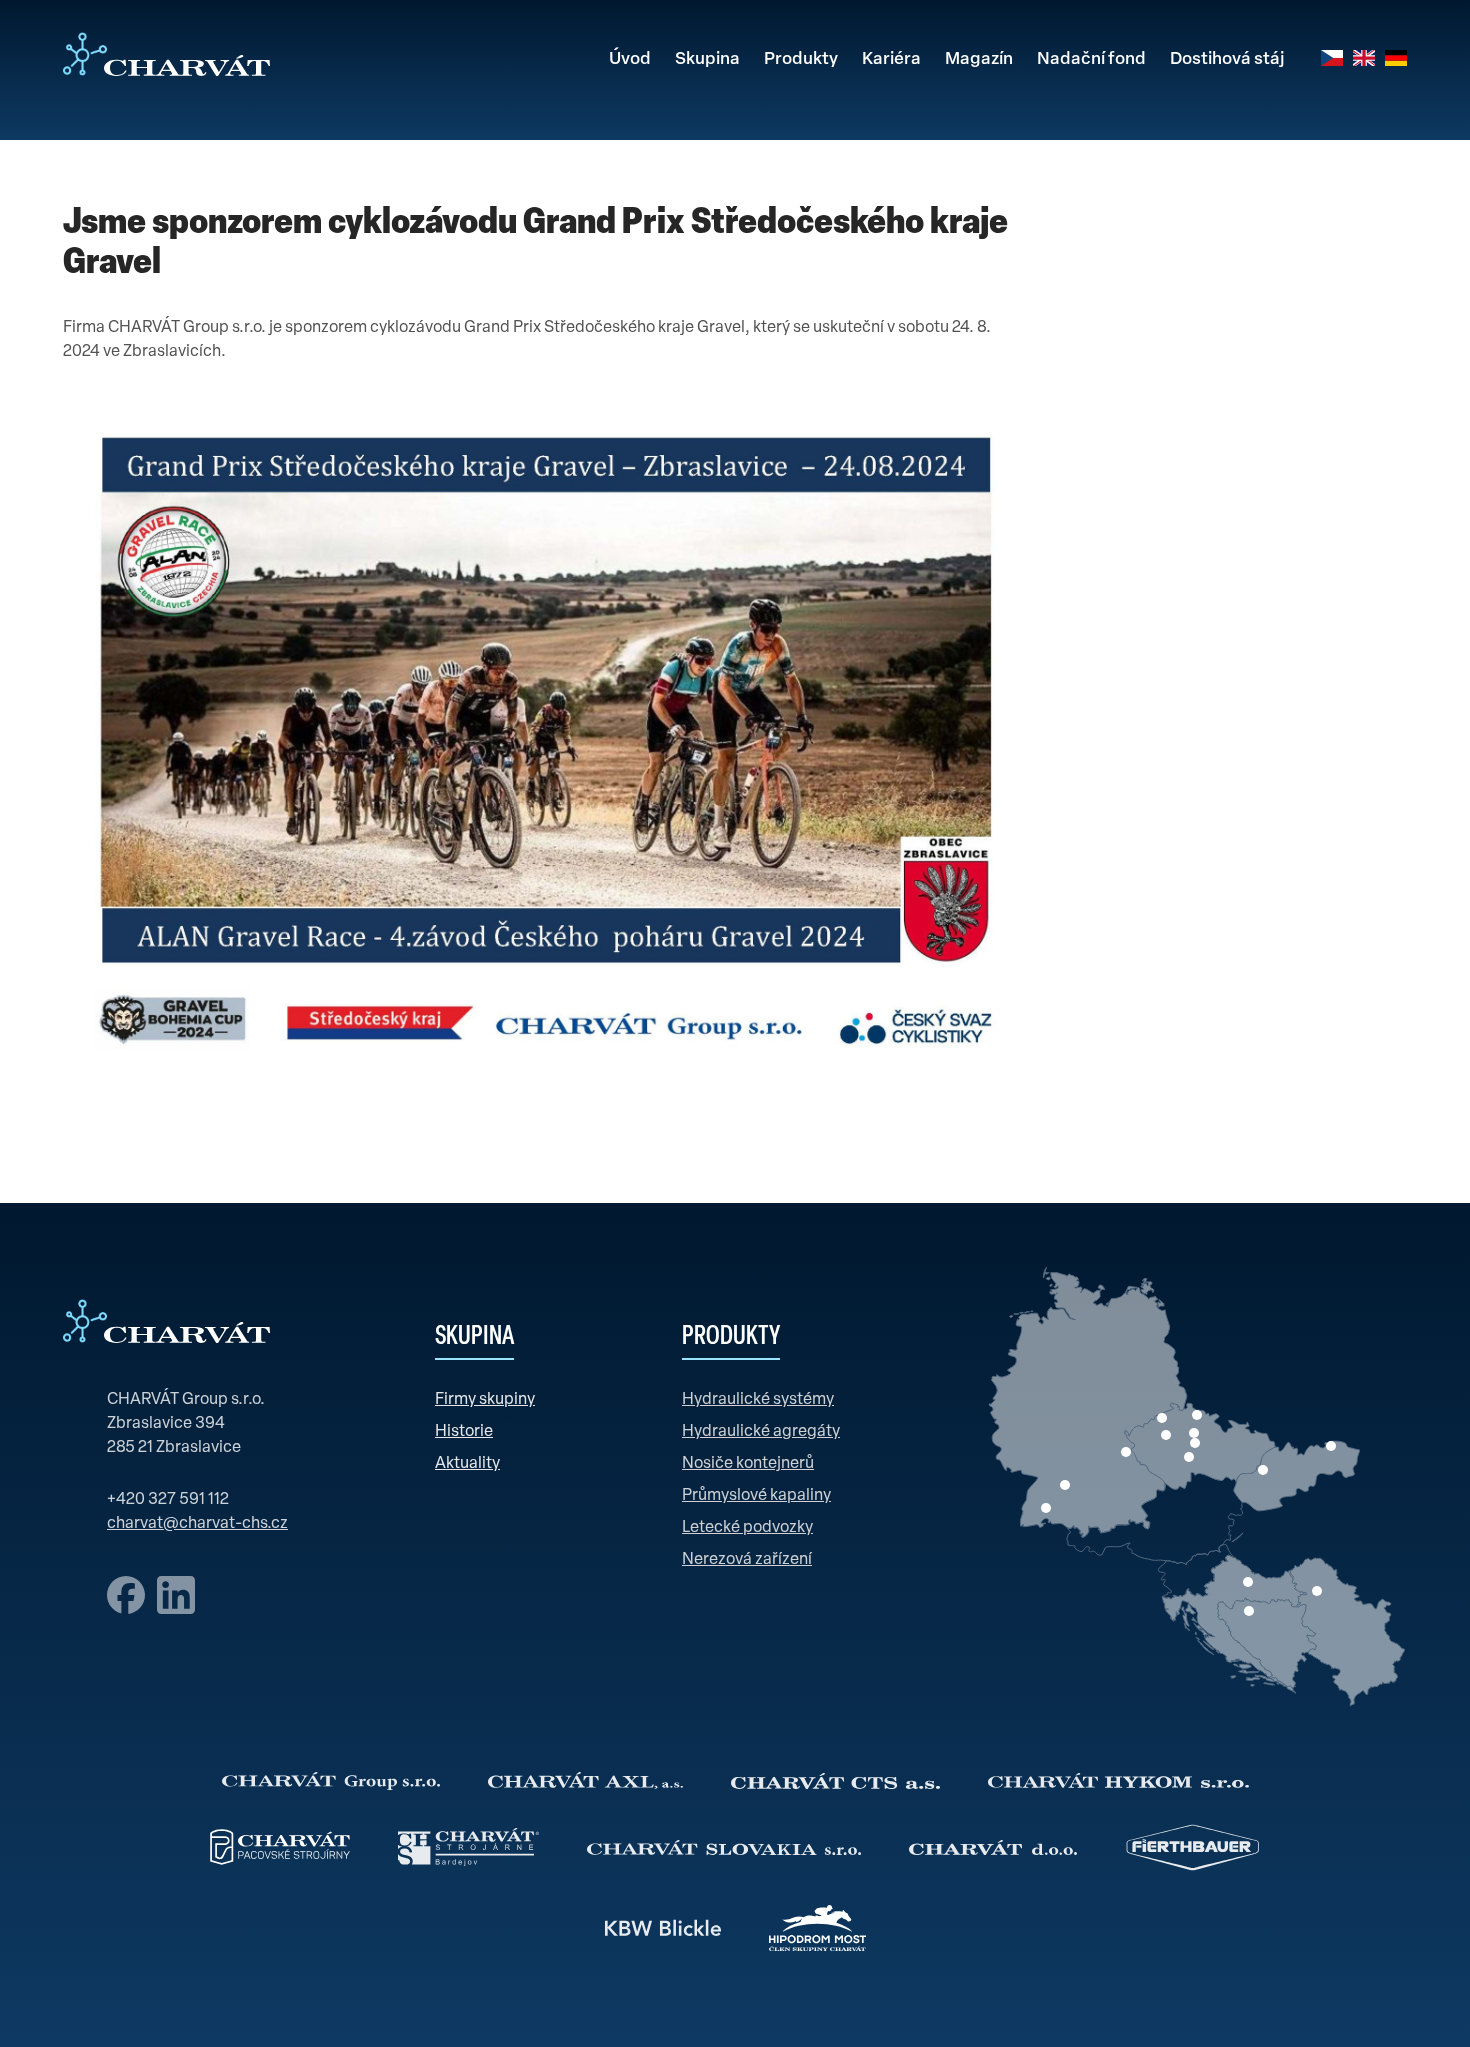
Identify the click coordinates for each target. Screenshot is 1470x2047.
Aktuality (467, 1464)
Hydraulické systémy (758, 1400)
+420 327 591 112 (168, 1500)
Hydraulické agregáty (761, 1432)
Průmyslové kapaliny (756, 1496)
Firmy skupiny (485, 1400)
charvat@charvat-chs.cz (197, 1524)
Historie (464, 1432)
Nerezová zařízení (747, 1560)
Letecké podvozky (747, 1528)
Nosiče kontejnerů (748, 1464)
